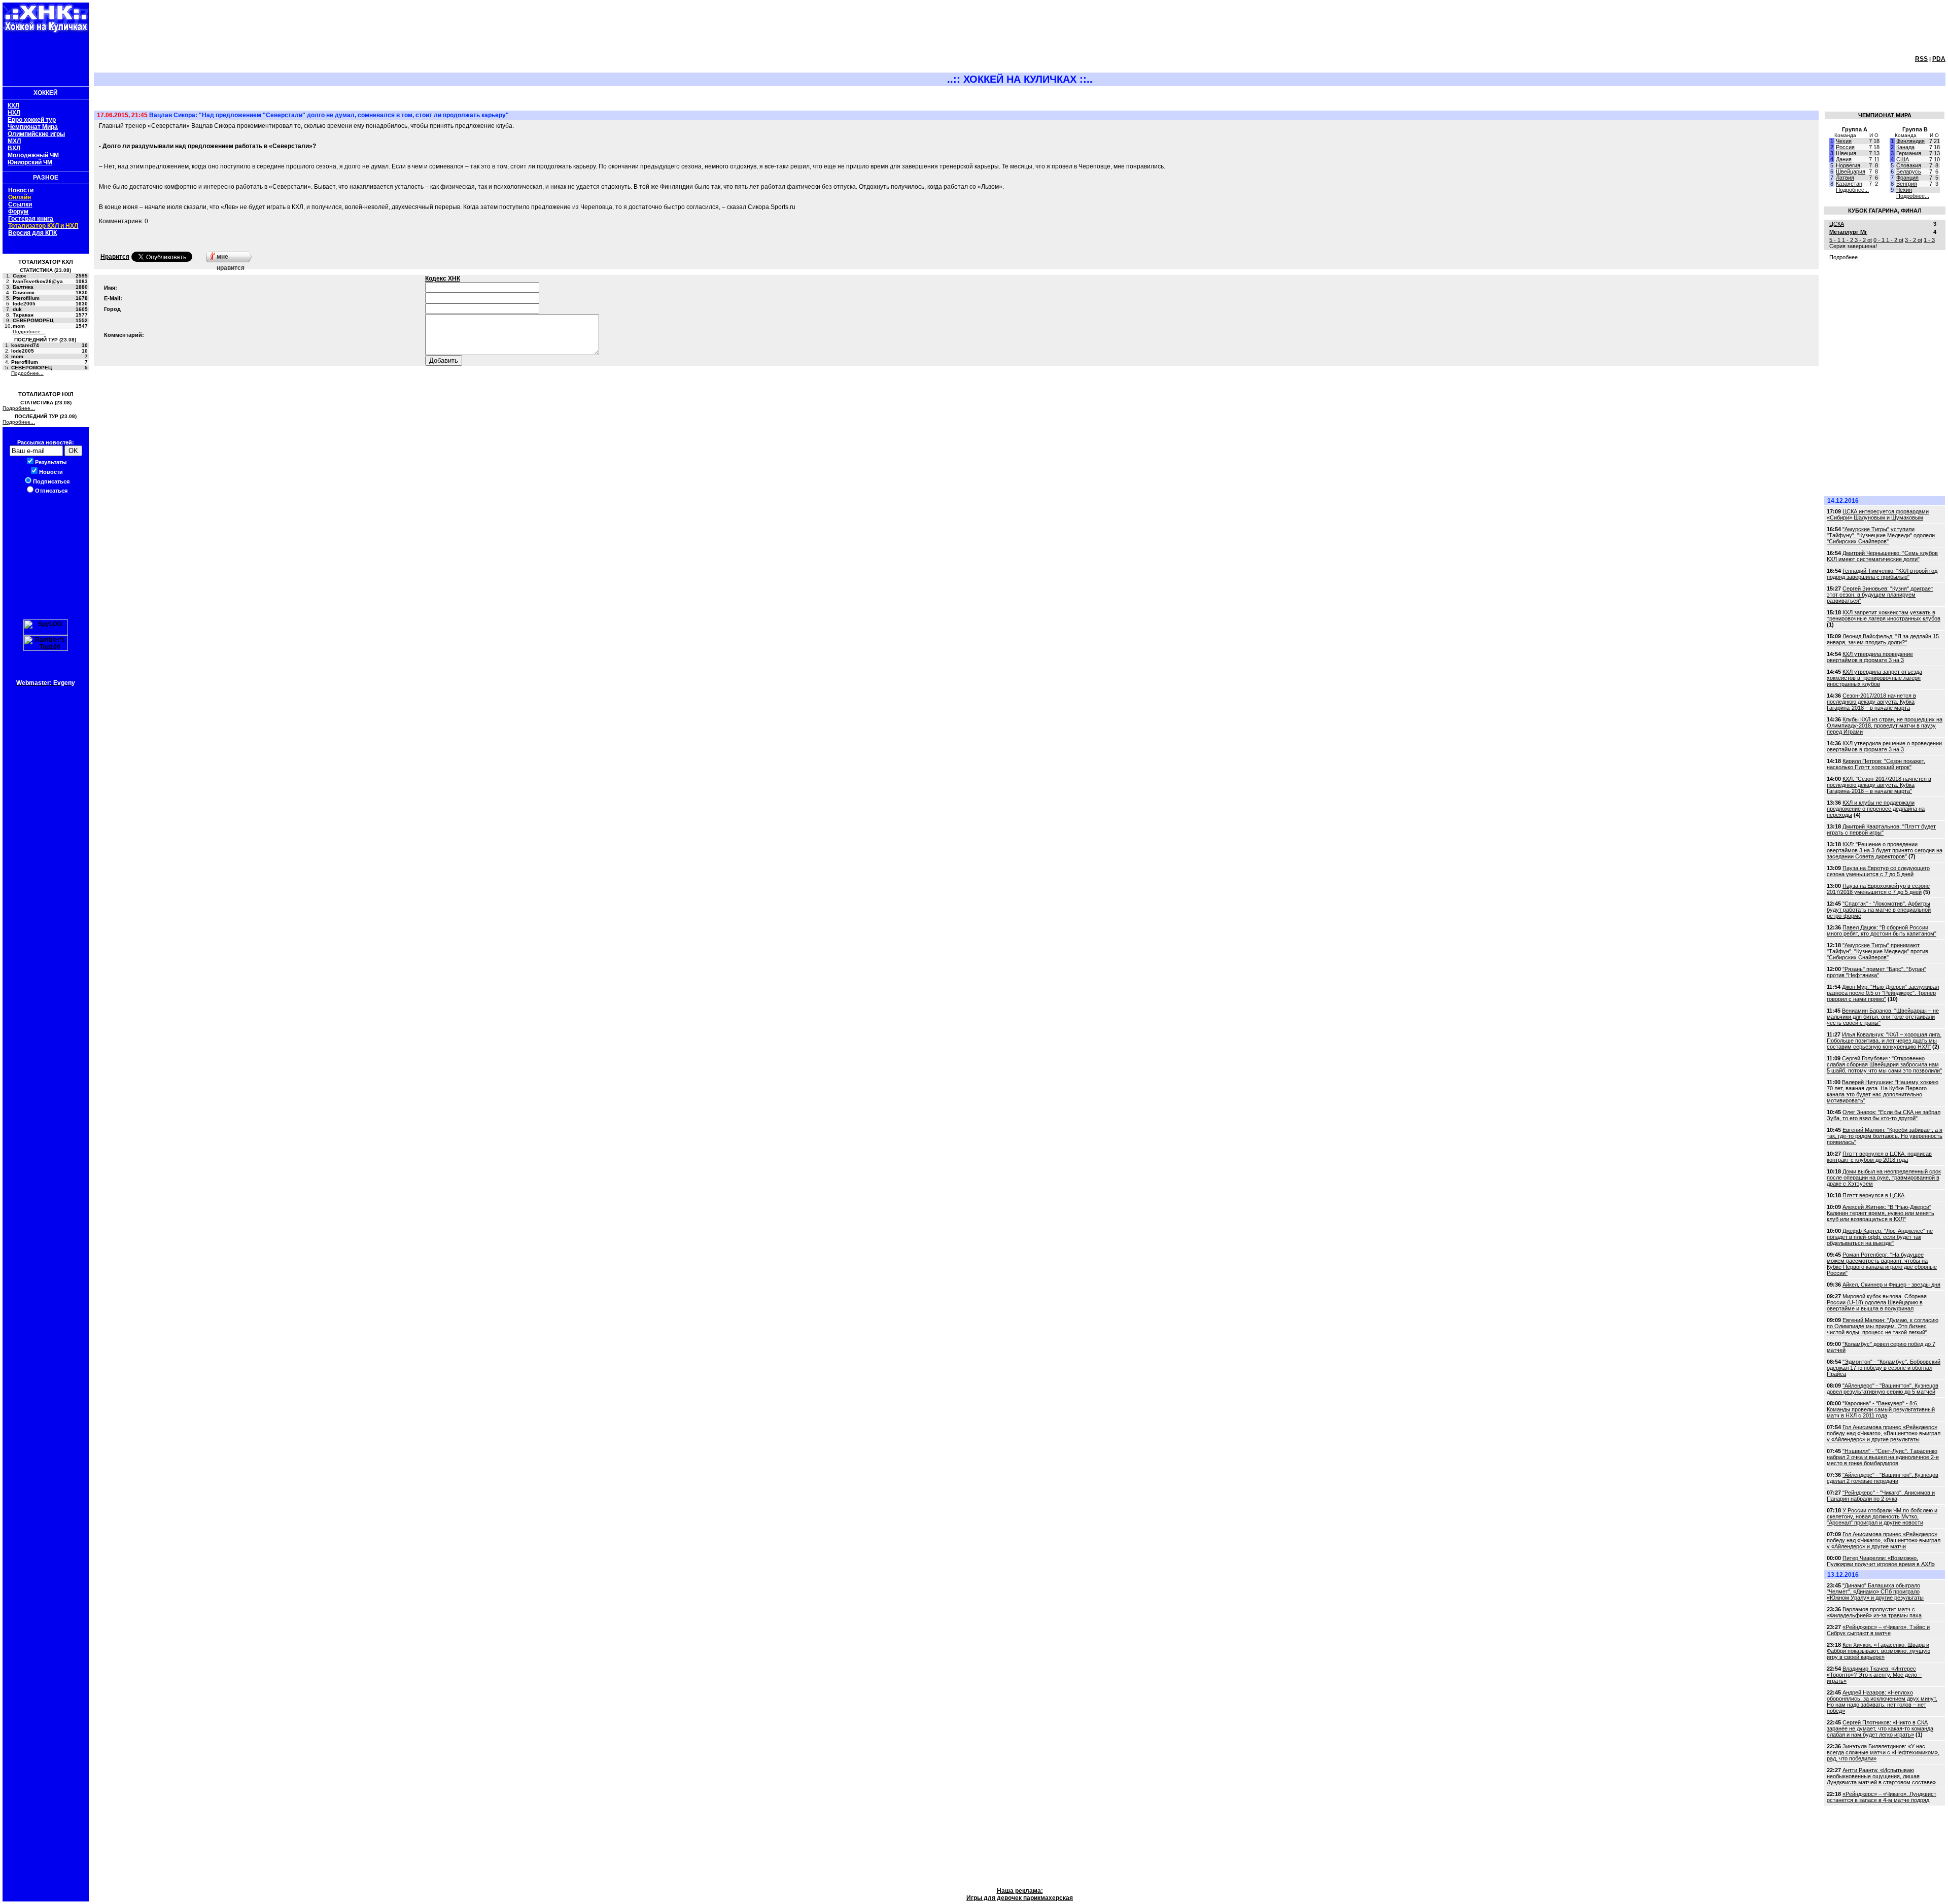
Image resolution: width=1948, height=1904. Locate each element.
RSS (1921, 59)
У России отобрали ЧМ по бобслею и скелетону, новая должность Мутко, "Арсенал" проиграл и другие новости (1882, 1516)
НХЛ (14, 113)
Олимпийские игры (36, 134)
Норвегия (1848, 165)
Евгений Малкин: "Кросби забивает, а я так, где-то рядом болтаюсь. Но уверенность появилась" (1885, 1136)
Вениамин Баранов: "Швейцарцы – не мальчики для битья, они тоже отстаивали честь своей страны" (1883, 1017)
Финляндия (1910, 141)
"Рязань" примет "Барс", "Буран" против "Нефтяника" (1876, 972)
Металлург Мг (1848, 232)
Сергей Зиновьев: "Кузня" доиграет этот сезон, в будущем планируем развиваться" (1880, 595)
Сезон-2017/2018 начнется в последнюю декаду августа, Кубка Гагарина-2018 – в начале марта (1871, 702)
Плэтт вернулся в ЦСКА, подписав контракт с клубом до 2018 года (1879, 1157)
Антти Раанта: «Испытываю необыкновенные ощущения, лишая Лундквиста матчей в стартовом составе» (1881, 1776)
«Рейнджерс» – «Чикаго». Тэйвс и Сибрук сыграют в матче (1878, 1630)
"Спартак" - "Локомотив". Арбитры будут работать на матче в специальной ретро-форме (1879, 910)
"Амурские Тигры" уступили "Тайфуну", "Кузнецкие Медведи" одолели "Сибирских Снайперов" (1881, 535)
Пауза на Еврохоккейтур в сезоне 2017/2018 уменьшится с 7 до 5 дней (1878, 889)
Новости (21, 190)
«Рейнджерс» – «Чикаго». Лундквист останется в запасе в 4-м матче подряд (1882, 1797)
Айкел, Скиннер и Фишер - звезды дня (1891, 1285)
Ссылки (20, 204)
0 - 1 (1880, 240)
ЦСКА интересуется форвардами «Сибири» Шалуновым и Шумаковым (1878, 514)
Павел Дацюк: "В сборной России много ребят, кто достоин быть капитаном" (1882, 930)
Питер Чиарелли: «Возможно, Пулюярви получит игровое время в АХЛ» (1881, 1561)
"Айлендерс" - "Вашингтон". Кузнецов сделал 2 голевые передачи (1883, 1478)
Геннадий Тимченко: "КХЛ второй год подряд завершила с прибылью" (1882, 574)
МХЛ (14, 141)
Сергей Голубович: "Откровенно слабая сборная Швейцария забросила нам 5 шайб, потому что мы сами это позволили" (1884, 1064)
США (1903, 159)
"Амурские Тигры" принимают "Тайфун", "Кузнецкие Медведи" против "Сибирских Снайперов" (1877, 951)
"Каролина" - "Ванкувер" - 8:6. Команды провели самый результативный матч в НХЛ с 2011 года (1881, 1409)
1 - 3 (1929, 240)
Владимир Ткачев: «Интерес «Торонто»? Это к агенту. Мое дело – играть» (1874, 1675)
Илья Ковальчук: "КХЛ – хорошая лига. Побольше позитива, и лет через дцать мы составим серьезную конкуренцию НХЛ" (1884, 1041)
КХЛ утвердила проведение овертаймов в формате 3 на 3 (1870, 657)
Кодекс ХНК (443, 279)
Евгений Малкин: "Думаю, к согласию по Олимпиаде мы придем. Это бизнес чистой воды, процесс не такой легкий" (1883, 1326)
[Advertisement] (43, 58)
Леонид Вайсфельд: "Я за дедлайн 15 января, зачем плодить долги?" (1883, 639)
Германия (1909, 153)
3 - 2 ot (1863, 240)
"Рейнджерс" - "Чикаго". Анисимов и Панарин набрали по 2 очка (1881, 1496)
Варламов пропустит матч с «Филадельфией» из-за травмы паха (1874, 1612)
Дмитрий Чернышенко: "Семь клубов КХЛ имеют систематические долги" (1882, 556)
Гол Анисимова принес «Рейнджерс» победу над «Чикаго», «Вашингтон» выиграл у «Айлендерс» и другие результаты (1884, 1433)
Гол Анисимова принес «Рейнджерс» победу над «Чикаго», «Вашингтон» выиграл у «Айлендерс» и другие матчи (1884, 1540)
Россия (1845, 147)
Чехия (1844, 141)
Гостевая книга (31, 219)
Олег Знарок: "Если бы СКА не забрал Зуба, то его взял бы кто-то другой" (1884, 1115)
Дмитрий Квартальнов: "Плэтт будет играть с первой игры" (1881, 829)
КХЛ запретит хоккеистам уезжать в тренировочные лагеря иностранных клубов (1884, 615)
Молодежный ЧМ (33, 155)
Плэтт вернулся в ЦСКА (1873, 1195)
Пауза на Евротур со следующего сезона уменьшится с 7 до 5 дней (1878, 871)
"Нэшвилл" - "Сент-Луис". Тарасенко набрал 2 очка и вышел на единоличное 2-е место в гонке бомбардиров (1883, 1457)
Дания (1844, 159)
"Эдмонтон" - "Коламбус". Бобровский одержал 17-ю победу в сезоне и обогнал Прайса (1884, 1368)
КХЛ (13, 106)
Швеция (1846, 153)
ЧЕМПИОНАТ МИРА (1885, 115)
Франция (1907, 178)
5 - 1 (1836, 240)
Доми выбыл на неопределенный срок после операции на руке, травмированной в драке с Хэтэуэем (1884, 1178)
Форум (18, 212)
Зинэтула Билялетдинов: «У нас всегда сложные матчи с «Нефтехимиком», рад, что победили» (1883, 1752)
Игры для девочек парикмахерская (1020, 1898)
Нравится (115, 257)
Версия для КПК (32, 233)
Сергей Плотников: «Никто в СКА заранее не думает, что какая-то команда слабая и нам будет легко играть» (1880, 1728)
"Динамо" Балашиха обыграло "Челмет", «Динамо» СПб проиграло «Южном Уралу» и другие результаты (1875, 1591)
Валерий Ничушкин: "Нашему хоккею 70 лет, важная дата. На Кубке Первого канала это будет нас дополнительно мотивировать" (1883, 1091)
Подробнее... (29, 332)
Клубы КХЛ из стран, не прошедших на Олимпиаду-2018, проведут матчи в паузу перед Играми (1885, 725)
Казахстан (1849, 184)
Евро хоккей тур (32, 120)
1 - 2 (1848, 240)
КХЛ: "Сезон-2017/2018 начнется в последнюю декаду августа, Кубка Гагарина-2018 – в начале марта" (1879, 785)
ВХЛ (14, 148)
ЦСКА (1837, 224)
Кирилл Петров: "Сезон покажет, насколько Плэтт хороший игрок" (1876, 764)
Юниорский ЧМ (30, 162)
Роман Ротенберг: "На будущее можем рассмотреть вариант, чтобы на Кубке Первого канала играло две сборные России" (1882, 1264)
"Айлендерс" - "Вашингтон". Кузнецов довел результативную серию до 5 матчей (1883, 1389)
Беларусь (1909, 171)
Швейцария (1851, 171)
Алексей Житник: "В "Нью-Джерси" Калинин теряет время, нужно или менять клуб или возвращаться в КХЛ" (1881, 1213)
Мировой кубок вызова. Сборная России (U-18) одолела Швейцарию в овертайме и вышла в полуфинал (1877, 1302)
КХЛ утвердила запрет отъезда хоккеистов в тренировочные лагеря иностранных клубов (1874, 678)
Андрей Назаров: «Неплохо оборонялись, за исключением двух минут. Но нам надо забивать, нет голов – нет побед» (1882, 1702)
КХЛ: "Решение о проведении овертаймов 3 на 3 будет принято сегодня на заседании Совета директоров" (1885, 850)
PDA (1939, 59)
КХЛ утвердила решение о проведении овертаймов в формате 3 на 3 (1884, 746)
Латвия (1845, 178)
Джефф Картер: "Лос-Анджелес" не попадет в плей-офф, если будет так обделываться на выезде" (1880, 1237)
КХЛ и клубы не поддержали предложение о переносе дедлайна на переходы (1876, 809)
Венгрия (1907, 184)
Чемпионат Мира (33, 127)
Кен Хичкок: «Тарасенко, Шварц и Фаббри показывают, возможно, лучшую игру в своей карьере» (1879, 1651)
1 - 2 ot (1895, 240)
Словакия (1909, 165)
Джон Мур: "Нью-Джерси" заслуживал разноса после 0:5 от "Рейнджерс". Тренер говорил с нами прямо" (1883, 993)
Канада (1905, 147)
